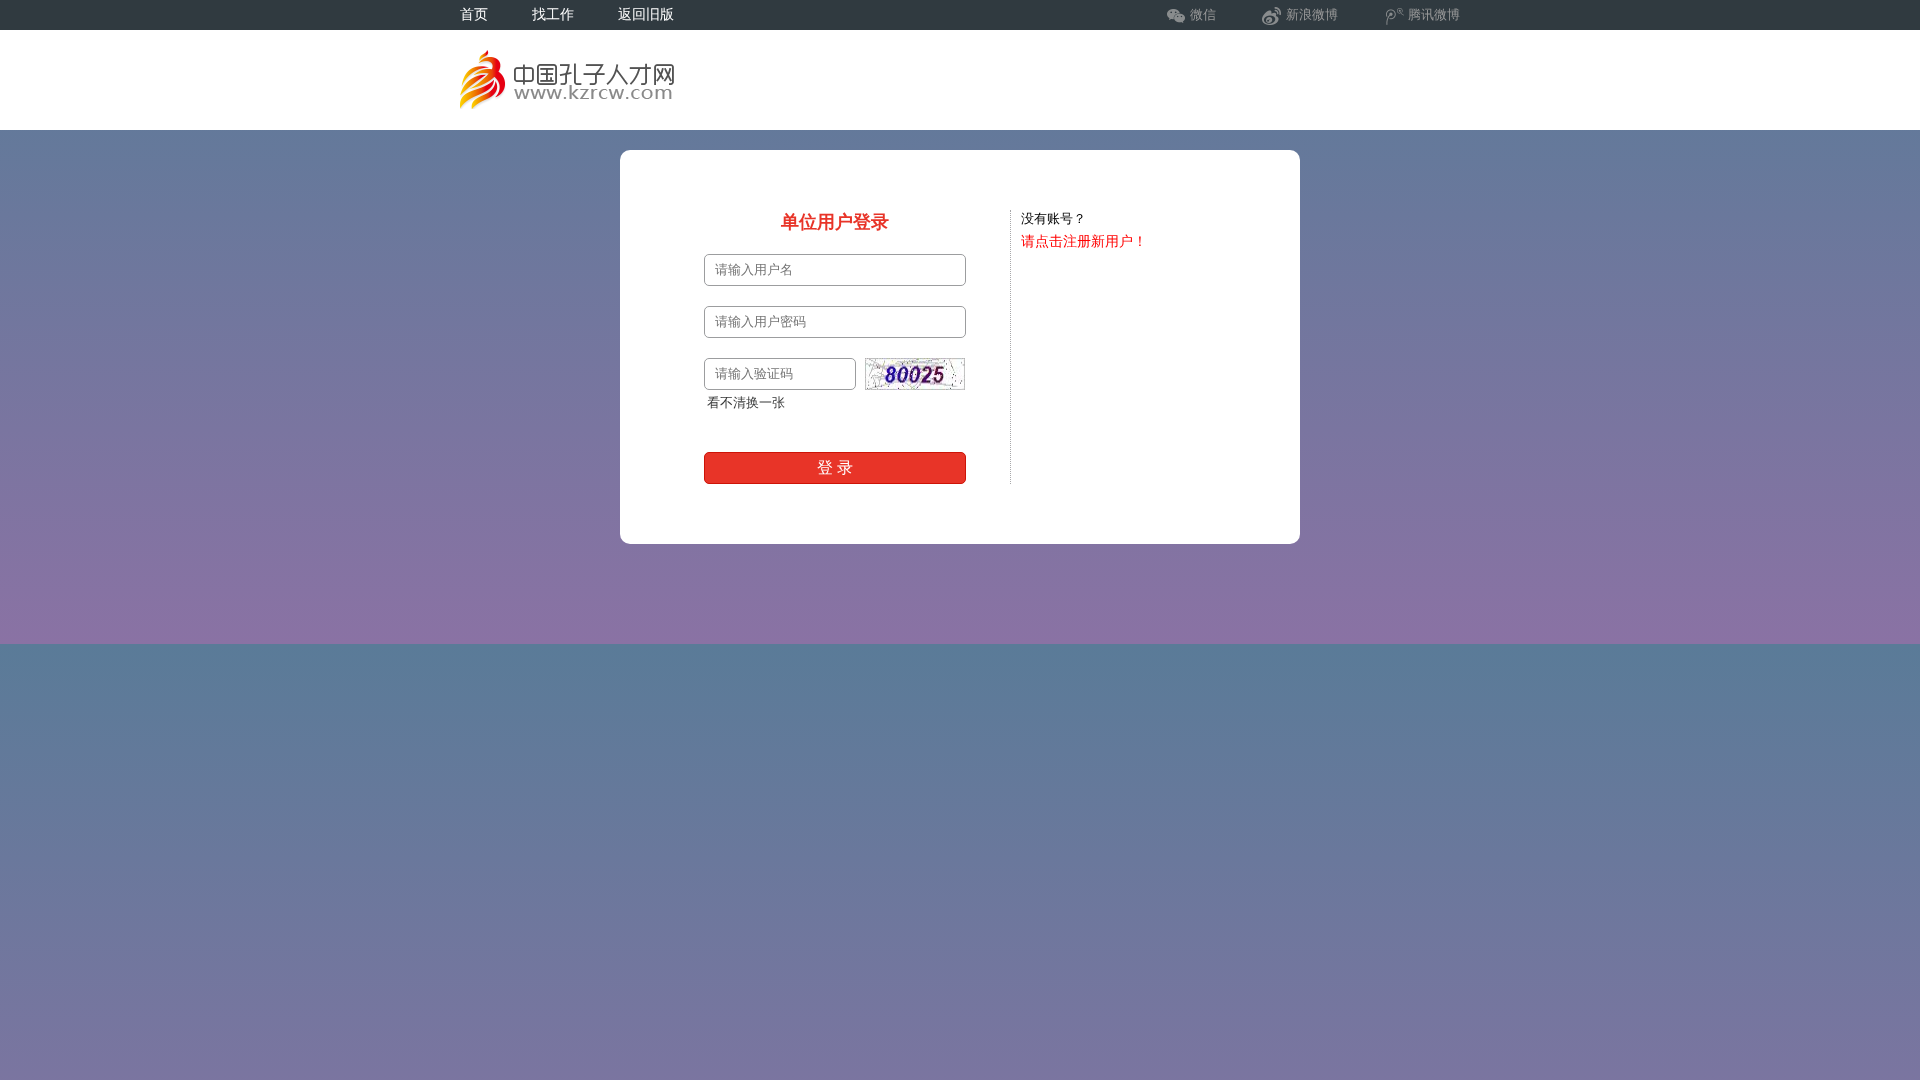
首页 (474, 14)
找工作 (553, 14)
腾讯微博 (1434, 14)
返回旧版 (646, 14)
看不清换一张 (746, 402)
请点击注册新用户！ (1084, 241)
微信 (1203, 14)
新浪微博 (1312, 14)
